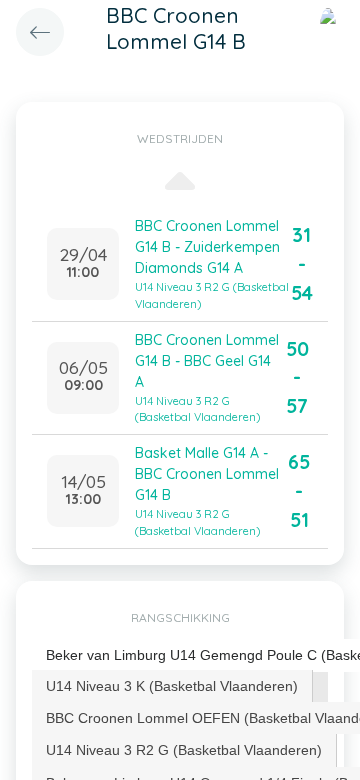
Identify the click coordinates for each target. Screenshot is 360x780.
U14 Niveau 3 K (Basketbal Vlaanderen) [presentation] (172, 686)
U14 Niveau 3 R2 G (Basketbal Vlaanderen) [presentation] (184, 750)
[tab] (172, 686)
